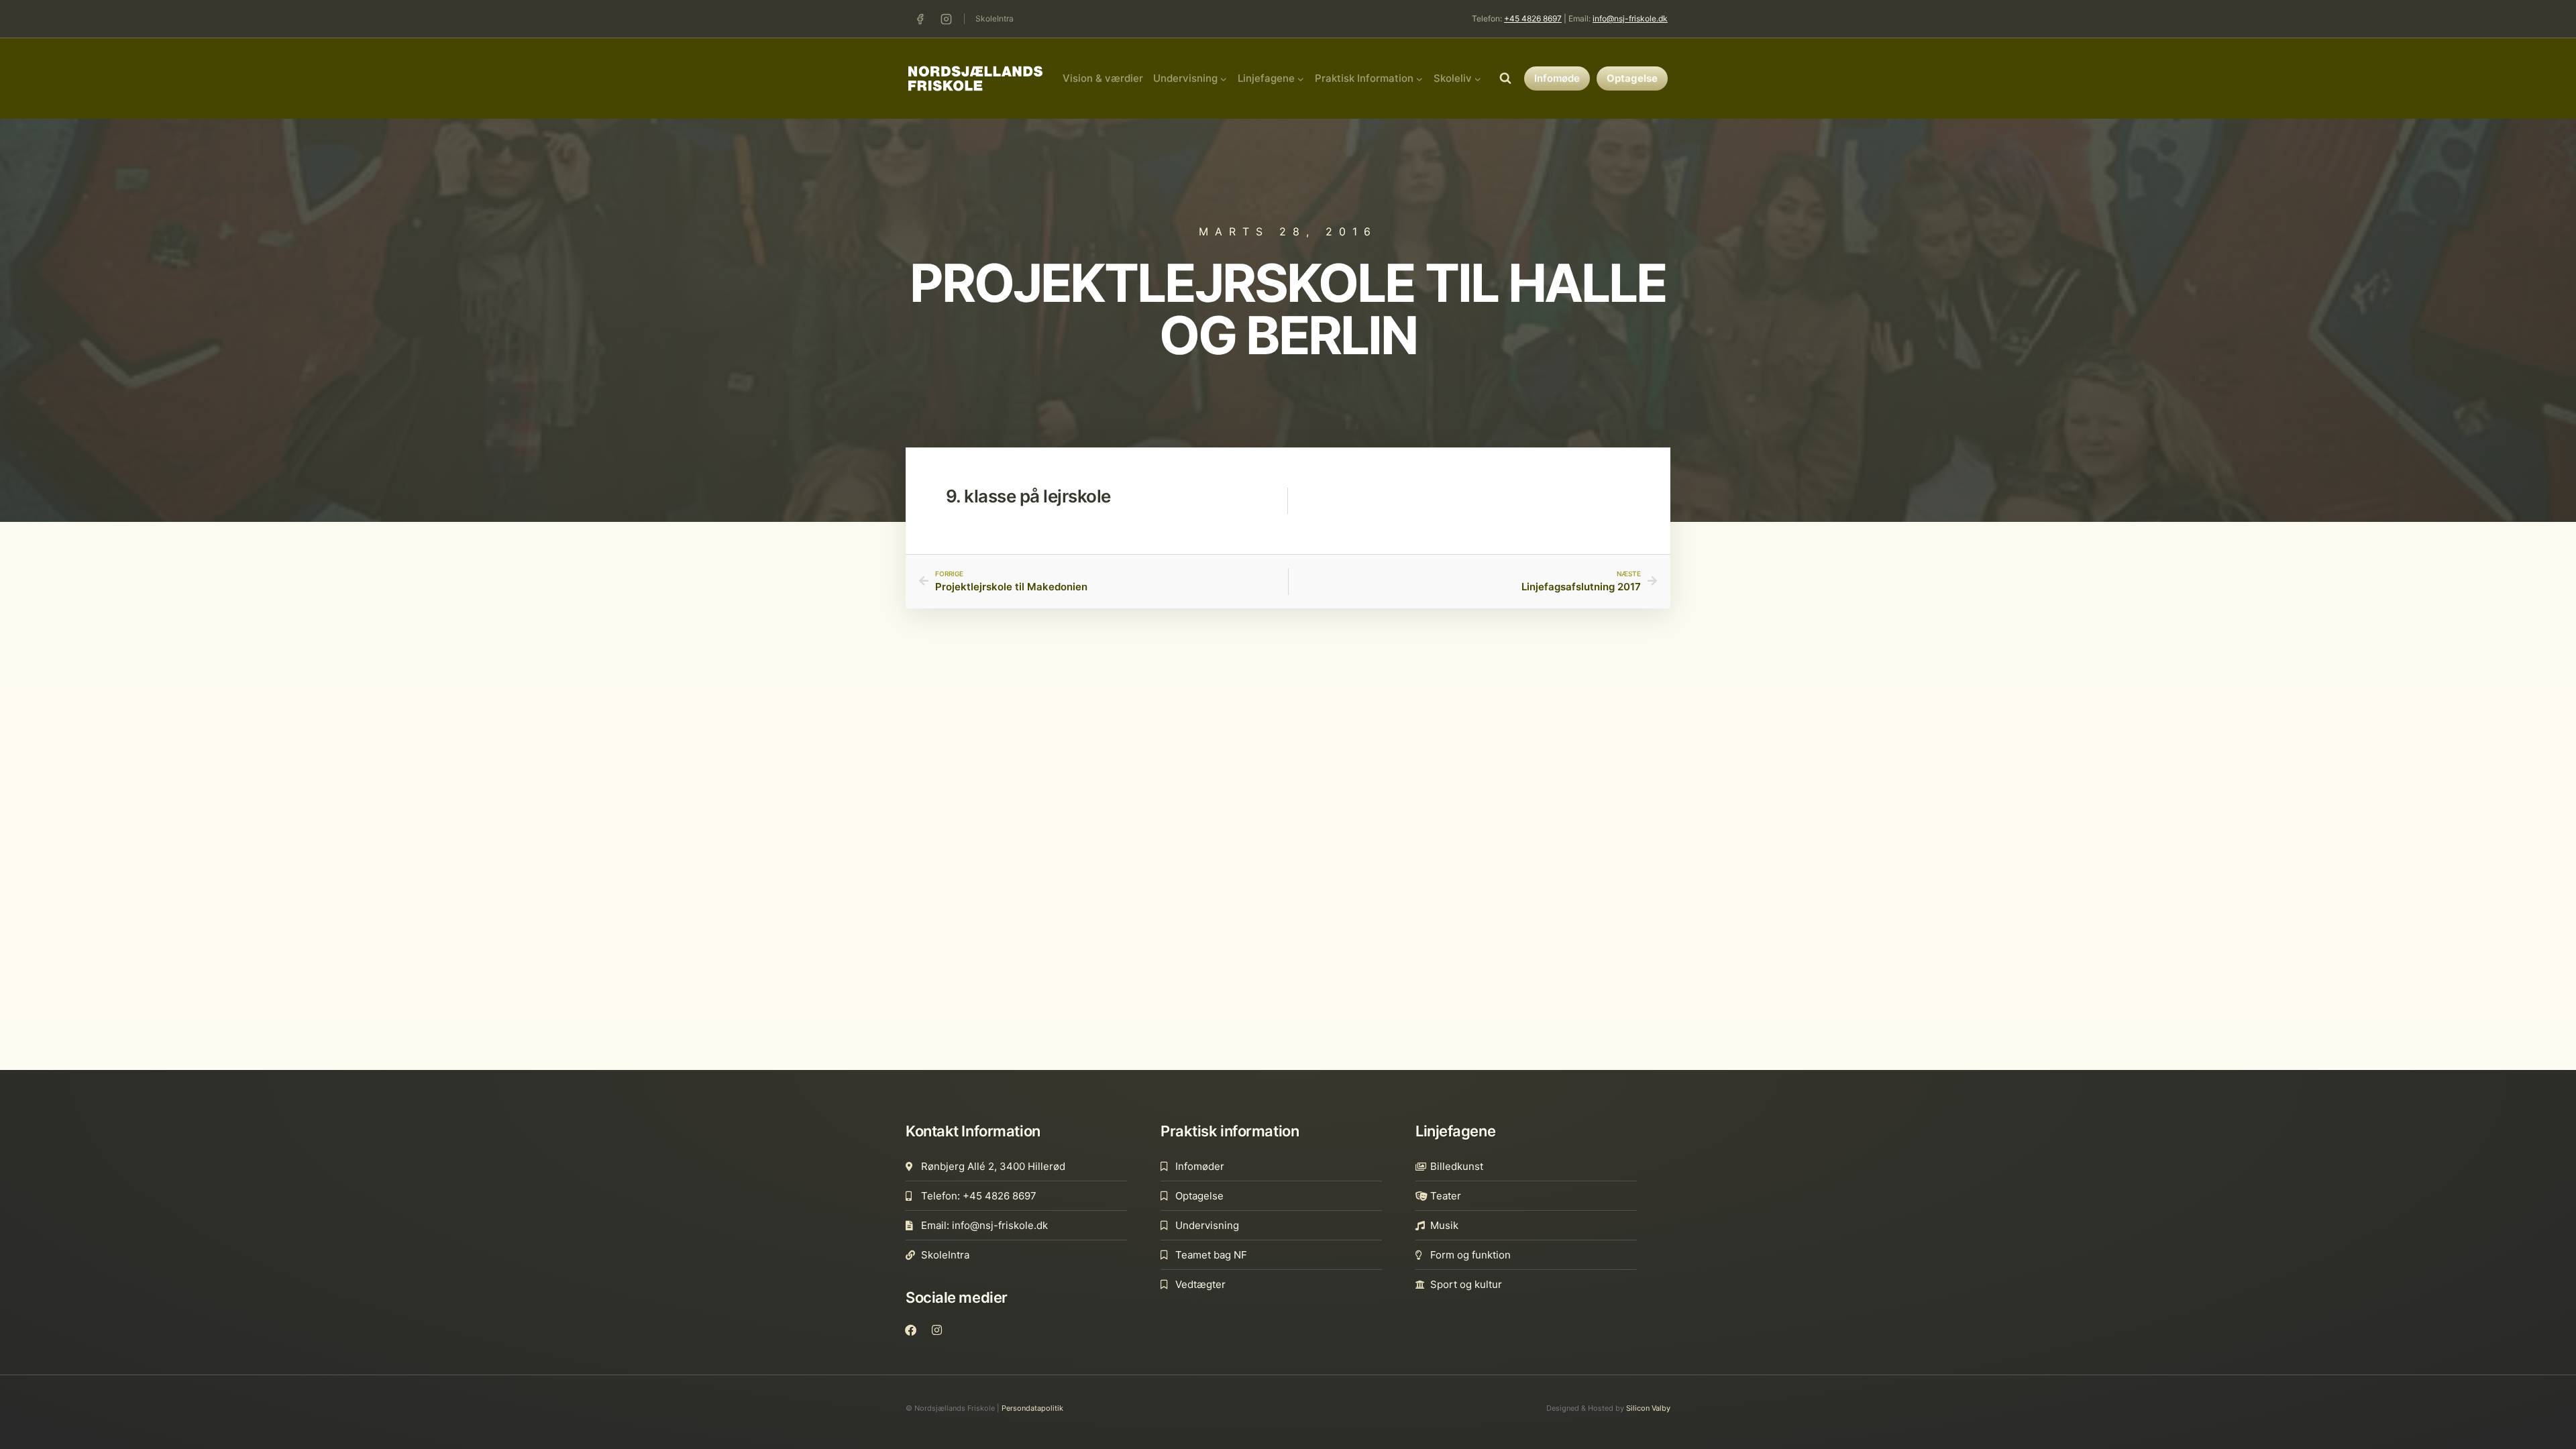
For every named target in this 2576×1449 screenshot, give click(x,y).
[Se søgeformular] (1505, 78)
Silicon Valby (1648, 1408)
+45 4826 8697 (1533, 18)
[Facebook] (920, 19)
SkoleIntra (995, 18)
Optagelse (1632, 78)
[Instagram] (946, 19)
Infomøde (1557, 78)
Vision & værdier (1103, 78)
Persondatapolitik (1032, 1408)
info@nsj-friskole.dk (1630, 18)
